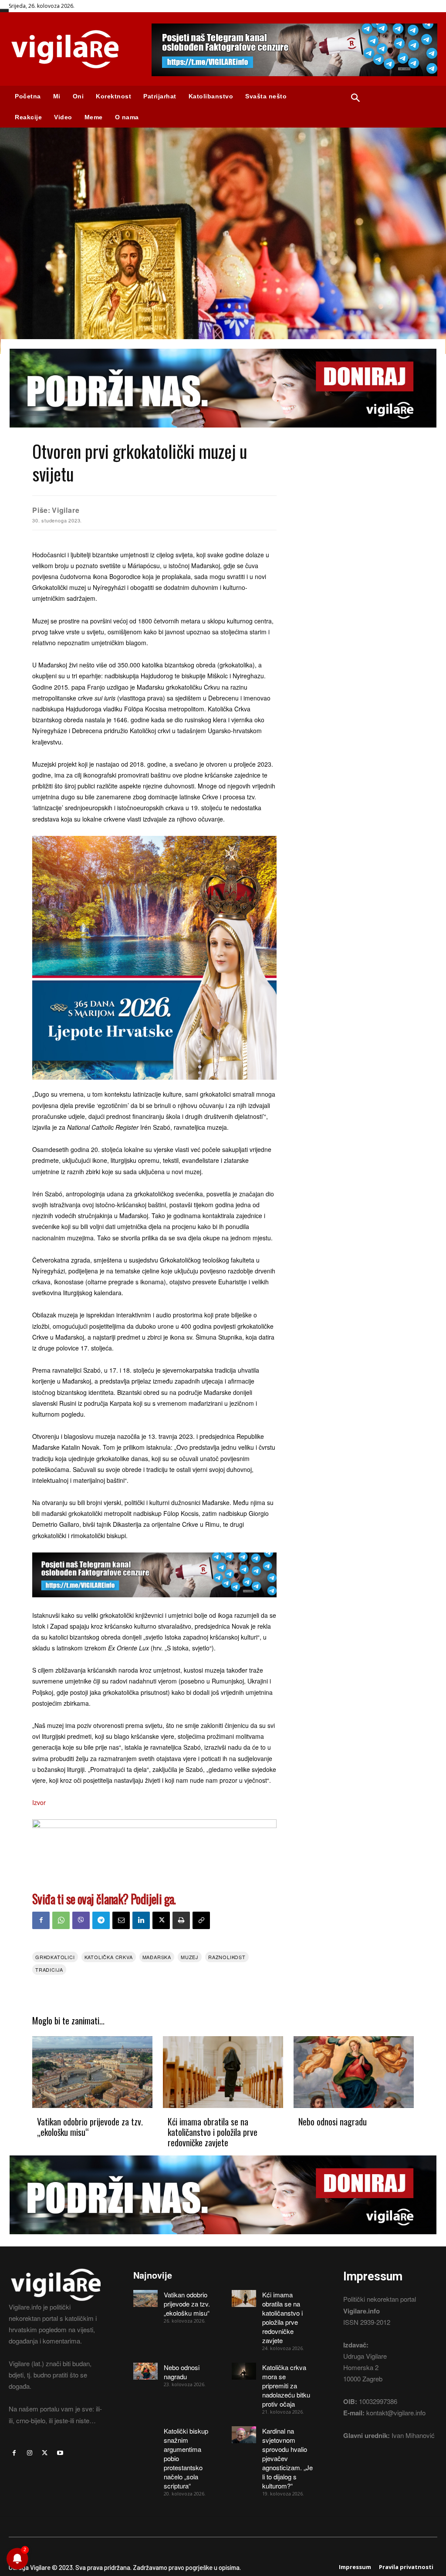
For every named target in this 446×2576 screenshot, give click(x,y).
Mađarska (157, 1957)
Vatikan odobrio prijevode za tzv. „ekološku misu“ (90, 2127)
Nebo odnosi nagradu (333, 2121)
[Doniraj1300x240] (223, 434)
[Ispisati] (181, 1920)
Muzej (190, 1957)
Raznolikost (227, 1957)
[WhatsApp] (61, 1920)
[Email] (121, 1920)
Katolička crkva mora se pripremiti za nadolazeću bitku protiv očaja (286, 2386)
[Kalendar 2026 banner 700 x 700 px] (154, 958)
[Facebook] (41, 1920)
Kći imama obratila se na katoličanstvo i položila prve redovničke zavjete (213, 2132)
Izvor (39, 1802)
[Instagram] (29, 2453)
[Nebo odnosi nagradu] (354, 2072)
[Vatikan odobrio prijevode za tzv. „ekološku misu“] (92, 2072)
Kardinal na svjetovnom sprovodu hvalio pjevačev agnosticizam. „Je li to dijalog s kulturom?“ (287, 2458)
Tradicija (49, 1970)
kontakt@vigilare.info (396, 2413)
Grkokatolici (55, 1957)
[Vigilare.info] (71, 49)
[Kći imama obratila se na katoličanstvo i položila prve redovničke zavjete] (223, 2072)
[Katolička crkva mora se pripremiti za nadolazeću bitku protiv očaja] (244, 2371)
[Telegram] (101, 1920)
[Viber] (81, 1920)
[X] (161, 1920)
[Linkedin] (141, 1920)
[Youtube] (60, 2453)
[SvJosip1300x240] (154, 1825)
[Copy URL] (201, 1920)
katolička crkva (109, 1957)
